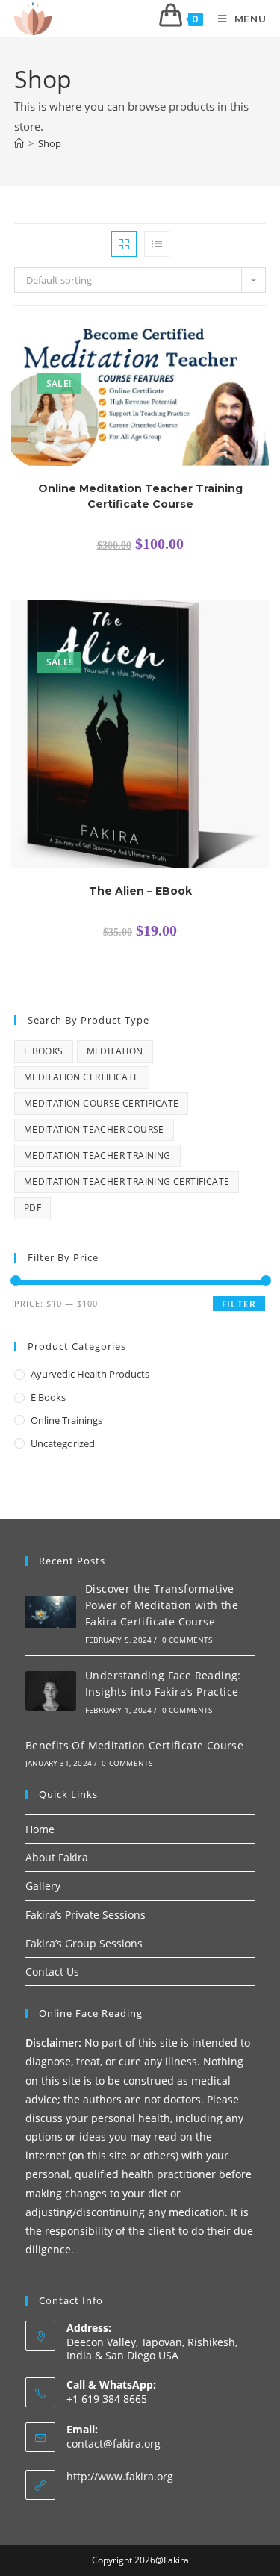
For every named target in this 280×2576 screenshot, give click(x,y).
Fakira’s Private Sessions (85, 1915)
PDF (32, 1208)
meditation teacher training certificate (127, 1182)
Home (40, 1829)
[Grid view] (124, 244)
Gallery (43, 1886)
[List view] (157, 244)
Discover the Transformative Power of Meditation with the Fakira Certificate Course (162, 1605)
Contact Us (52, 1972)
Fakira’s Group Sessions (84, 1943)
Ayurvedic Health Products (90, 1374)
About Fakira (57, 1857)
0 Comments (187, 1640)
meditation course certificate (102, 1103)
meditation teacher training (97, 1155)
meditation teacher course (94, 1129)
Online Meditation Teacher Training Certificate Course (140, 496)
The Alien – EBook (140, 891)
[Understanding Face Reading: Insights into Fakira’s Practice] (51, 1691)
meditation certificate (82, 1077)
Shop (50, 143)
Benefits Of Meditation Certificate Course (134, 1745)
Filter (239, 1304)
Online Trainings (66, 1420)
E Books (44, 1051)
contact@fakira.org (113, 2443)
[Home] (19, 143)
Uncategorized (63, 1443)
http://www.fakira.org (120, 2476)
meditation (115, 1051)
